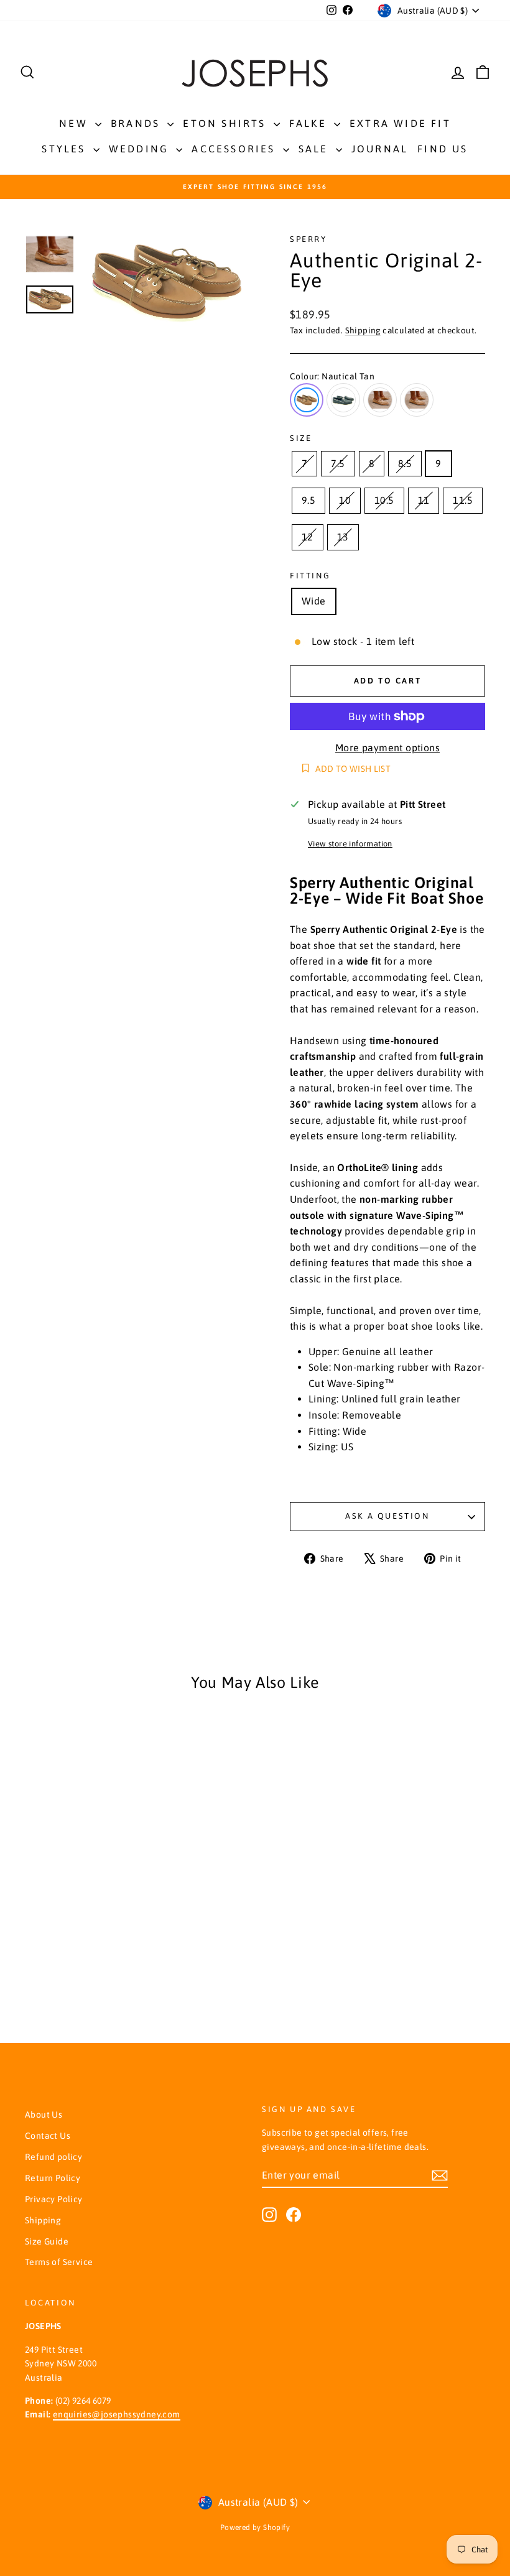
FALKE (310, 123)
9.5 (308, 500)
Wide (314, 601)
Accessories (235, 149)
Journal (380, 149)
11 (424, 500)
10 (345, 500)
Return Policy (53, 2178)
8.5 (405, 463)
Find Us (443, 149)
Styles (66, 149)
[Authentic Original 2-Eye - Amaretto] (86, 1969)
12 (308, 537)
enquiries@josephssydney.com (117, 2414)
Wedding (141, 149)
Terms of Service (59, 2262)
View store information (350, 844)
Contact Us (48, 2136)
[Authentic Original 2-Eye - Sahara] (102, 1969)
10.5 (384, 500)
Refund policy (53, 2157)
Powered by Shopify (255, 2527)
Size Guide (47, 2241)
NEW (76, 123)
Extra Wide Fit (400, 123)
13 (343, 537)
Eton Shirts (226, 123)
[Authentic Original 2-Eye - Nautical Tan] (52, 1969)
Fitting (310, 576)
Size (301, 438)
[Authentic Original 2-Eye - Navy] (69, 1969)
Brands (137, 123)
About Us (44, 2115)
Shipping (363, 330)
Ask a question (387, 1516)
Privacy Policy (54, 2199)
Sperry (308, 239)
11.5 (463, 500)
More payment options (387, 748)
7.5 (338, 463)
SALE (316, 149)
